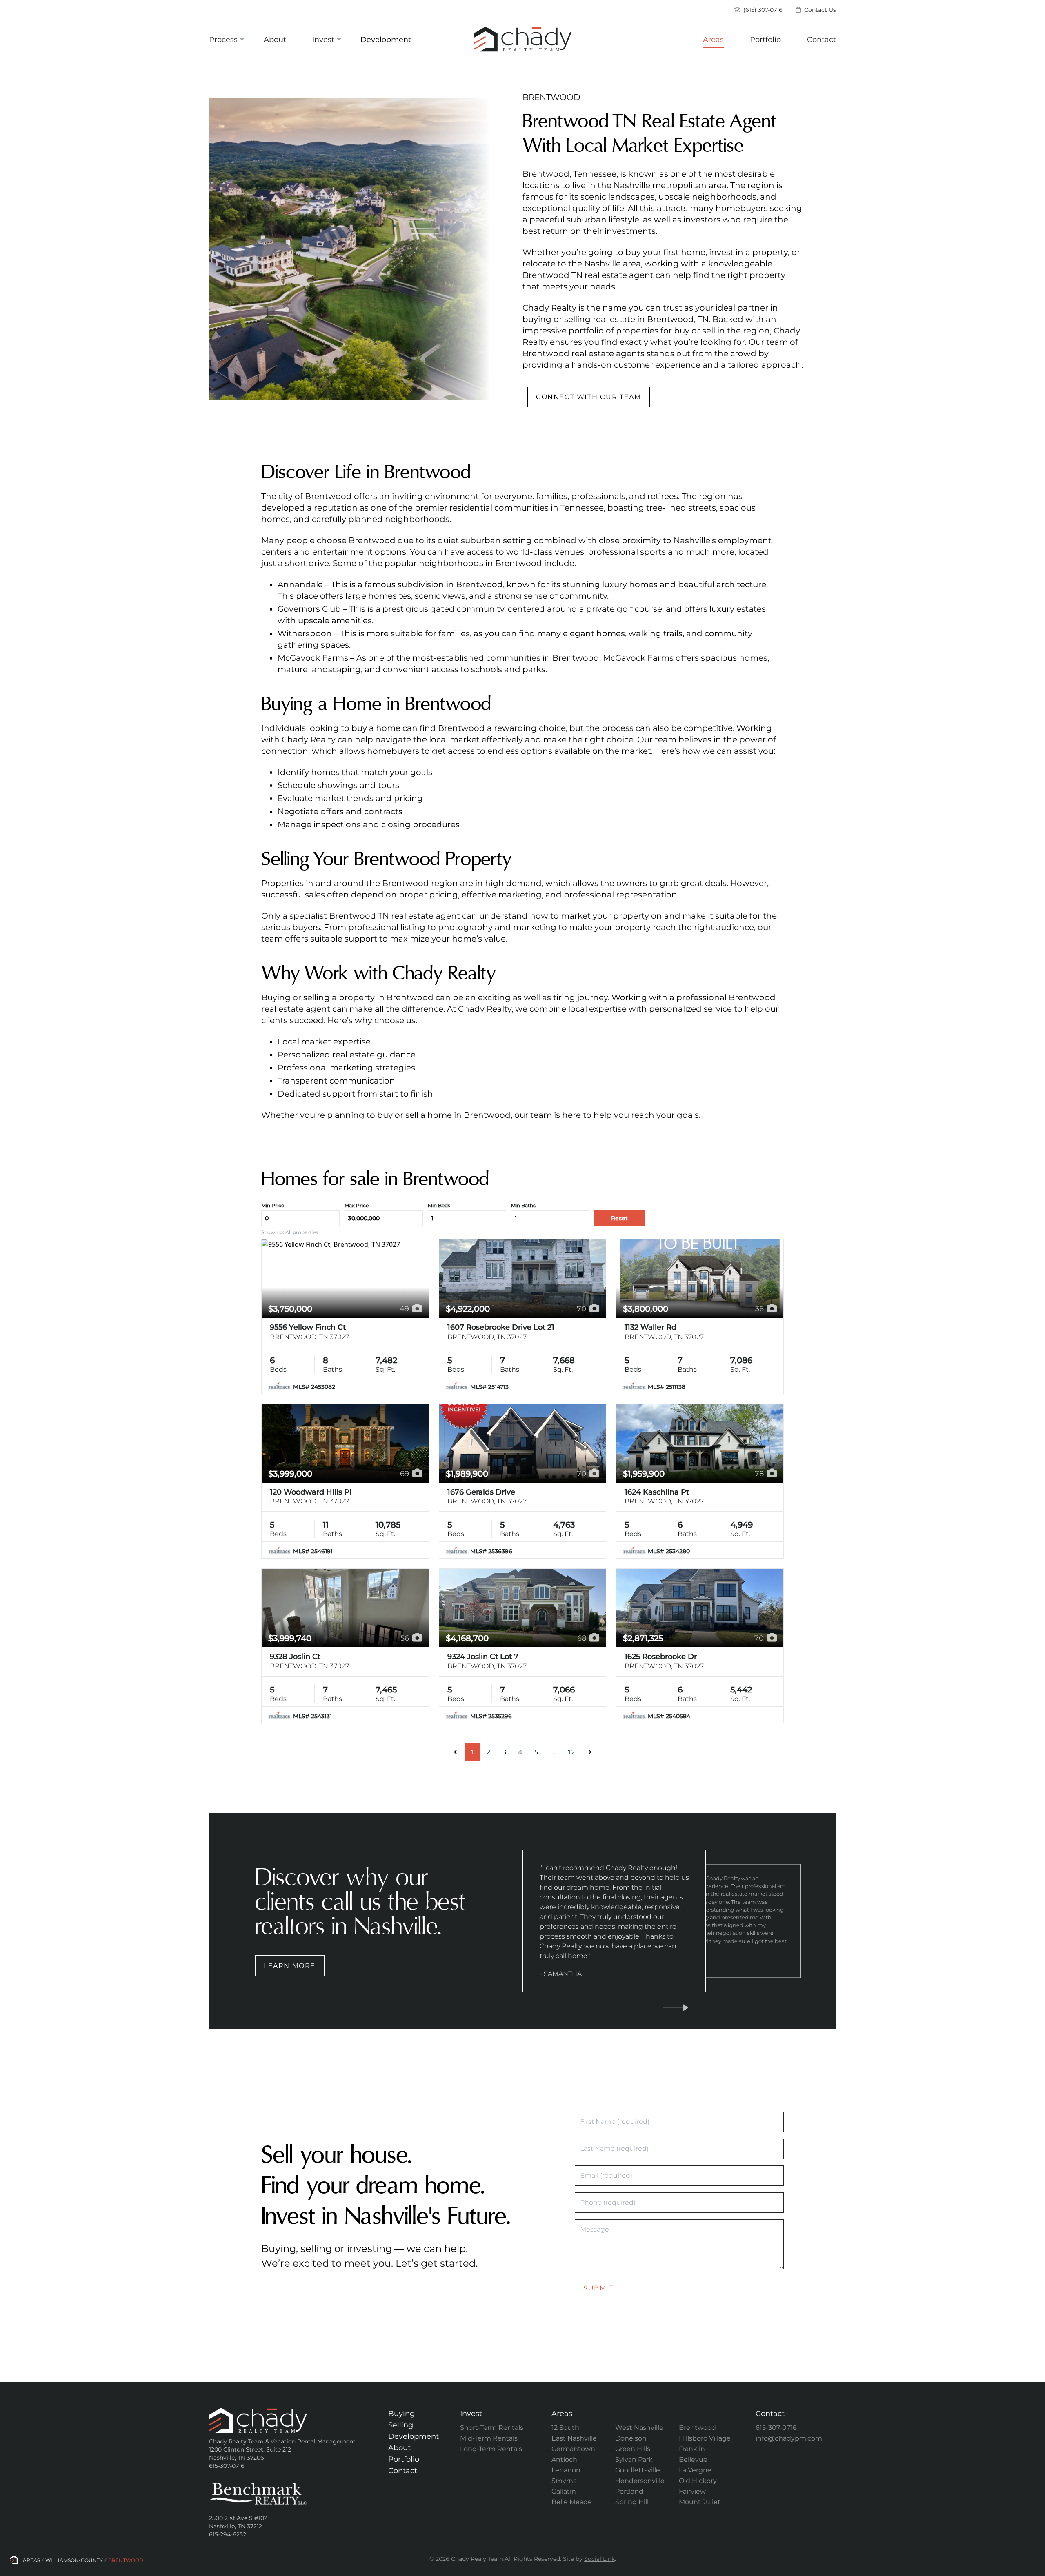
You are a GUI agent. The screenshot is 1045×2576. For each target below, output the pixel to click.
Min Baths (523, 1205)
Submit (598, 2288)
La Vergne (695, 2470)
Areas (713, 40)
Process (223, 40)
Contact (822, 40)
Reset (619, 1218)
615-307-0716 (776, 2428)
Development (386, 40)
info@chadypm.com (789, 2438)
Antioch (564, 2459)
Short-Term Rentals (492, 2428)
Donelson (631, 2438)
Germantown (573, 2449)
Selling (401, 2425)
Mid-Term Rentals (489, 2438)
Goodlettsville (638, 2470)
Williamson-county (74, 2560)
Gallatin (564, 2491)
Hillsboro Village (705, 2438)
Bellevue (693, 2459)
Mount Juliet (700, 2502)
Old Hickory (698, 2481)
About (275, 40)
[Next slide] (676, 2008)
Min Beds (439, 1205)
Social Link (599, 2559)
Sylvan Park (634, 2459)
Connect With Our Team (589, 397)
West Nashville (639, 2428)
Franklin (692, 2449)
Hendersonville (640, 2481)
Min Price (273, 1205)
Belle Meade (572, 2502)
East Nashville (574, 2438)
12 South (565, 2428)
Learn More (290, 1966)
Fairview (692, 2491)
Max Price (357, 1205)
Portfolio (765, 40)
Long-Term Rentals (491, 2449)
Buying (401, 2414)
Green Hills (633, 2449)
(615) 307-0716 (762, 10)
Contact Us (819, 10)
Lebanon (566, 2470)
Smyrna (564, 2481)
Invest (323, 40)
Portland (629, 2491)
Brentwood (697, 2428)
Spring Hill (632, 2502)
